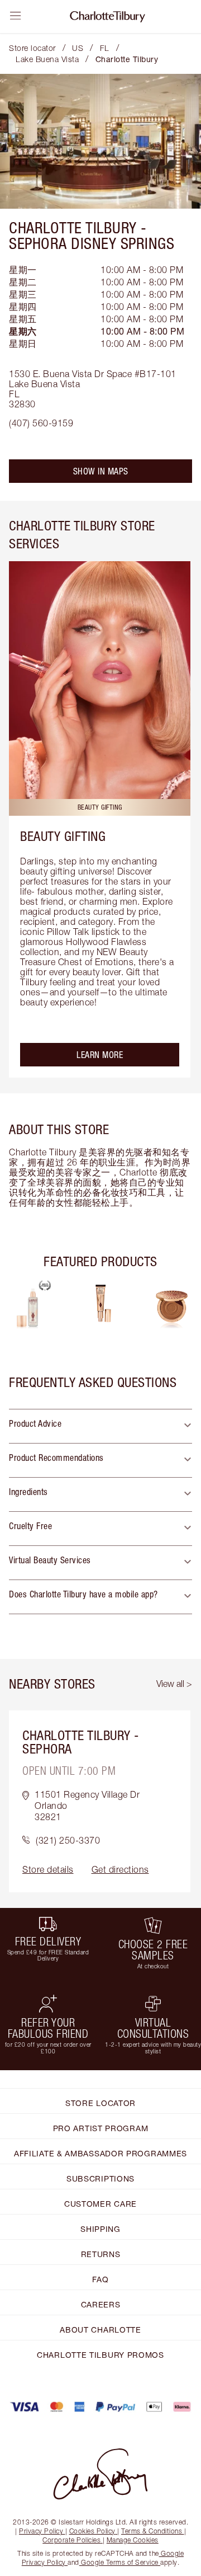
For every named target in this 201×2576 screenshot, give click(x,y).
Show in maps (101, 471)
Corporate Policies (71, 2540)
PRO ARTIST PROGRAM (101, 2128)
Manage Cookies (133, 2540)
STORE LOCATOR (100, 2103)
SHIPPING (100, 2229)
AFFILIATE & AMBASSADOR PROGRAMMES (100, 2153)
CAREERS (101, 2304)
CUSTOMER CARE (100, 2204)
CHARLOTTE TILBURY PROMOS (100, 2355)
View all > (174, 1684)
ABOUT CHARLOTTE (100, 2330)
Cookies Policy (92, 2531)
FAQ (100, 2279)
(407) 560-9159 (41, 423)
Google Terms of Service (120, 2562)
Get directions (120, 1869)
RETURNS (101, 2254)
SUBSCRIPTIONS (100, 2178)
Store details (48, 1869)
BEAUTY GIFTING (63, 836)
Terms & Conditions (152, 2531)
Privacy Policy (41, 2531)
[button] (100, 1426)
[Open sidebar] (16, 16)
